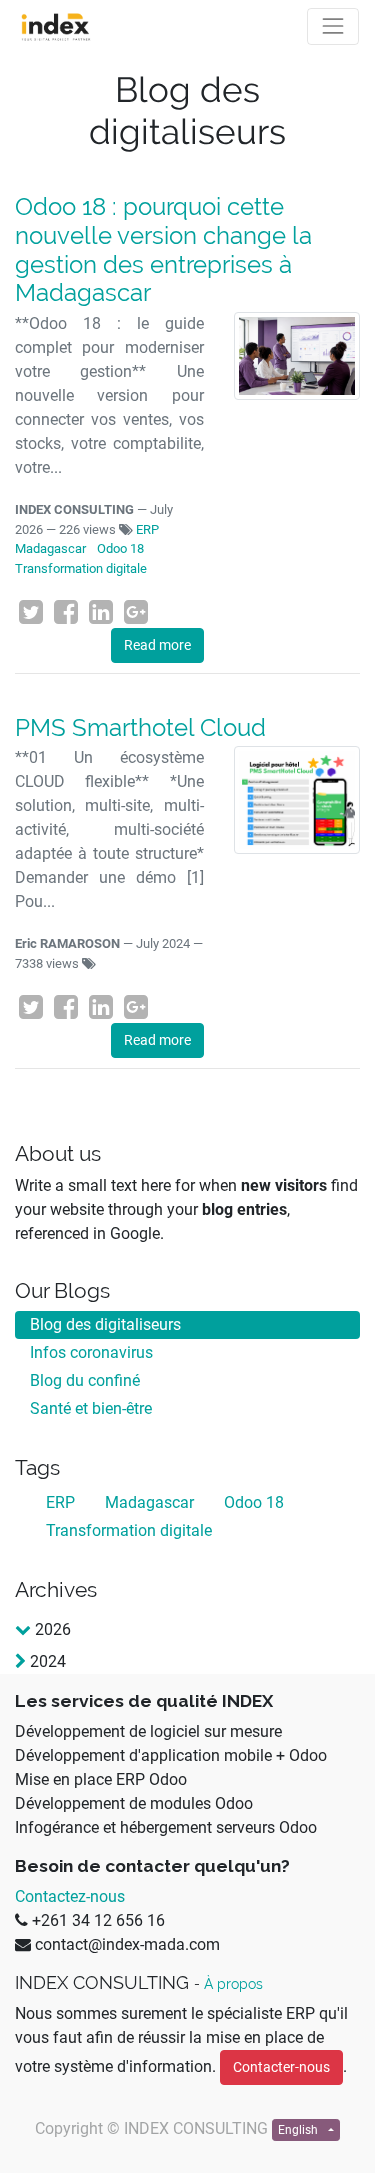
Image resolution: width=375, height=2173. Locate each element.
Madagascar (50, 548)
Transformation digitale (81, 568)
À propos (233, 1984)
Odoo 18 (120, 548)
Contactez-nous (70, 1896)
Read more (157, 645)
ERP (147, 529)
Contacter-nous (281, 2067)
